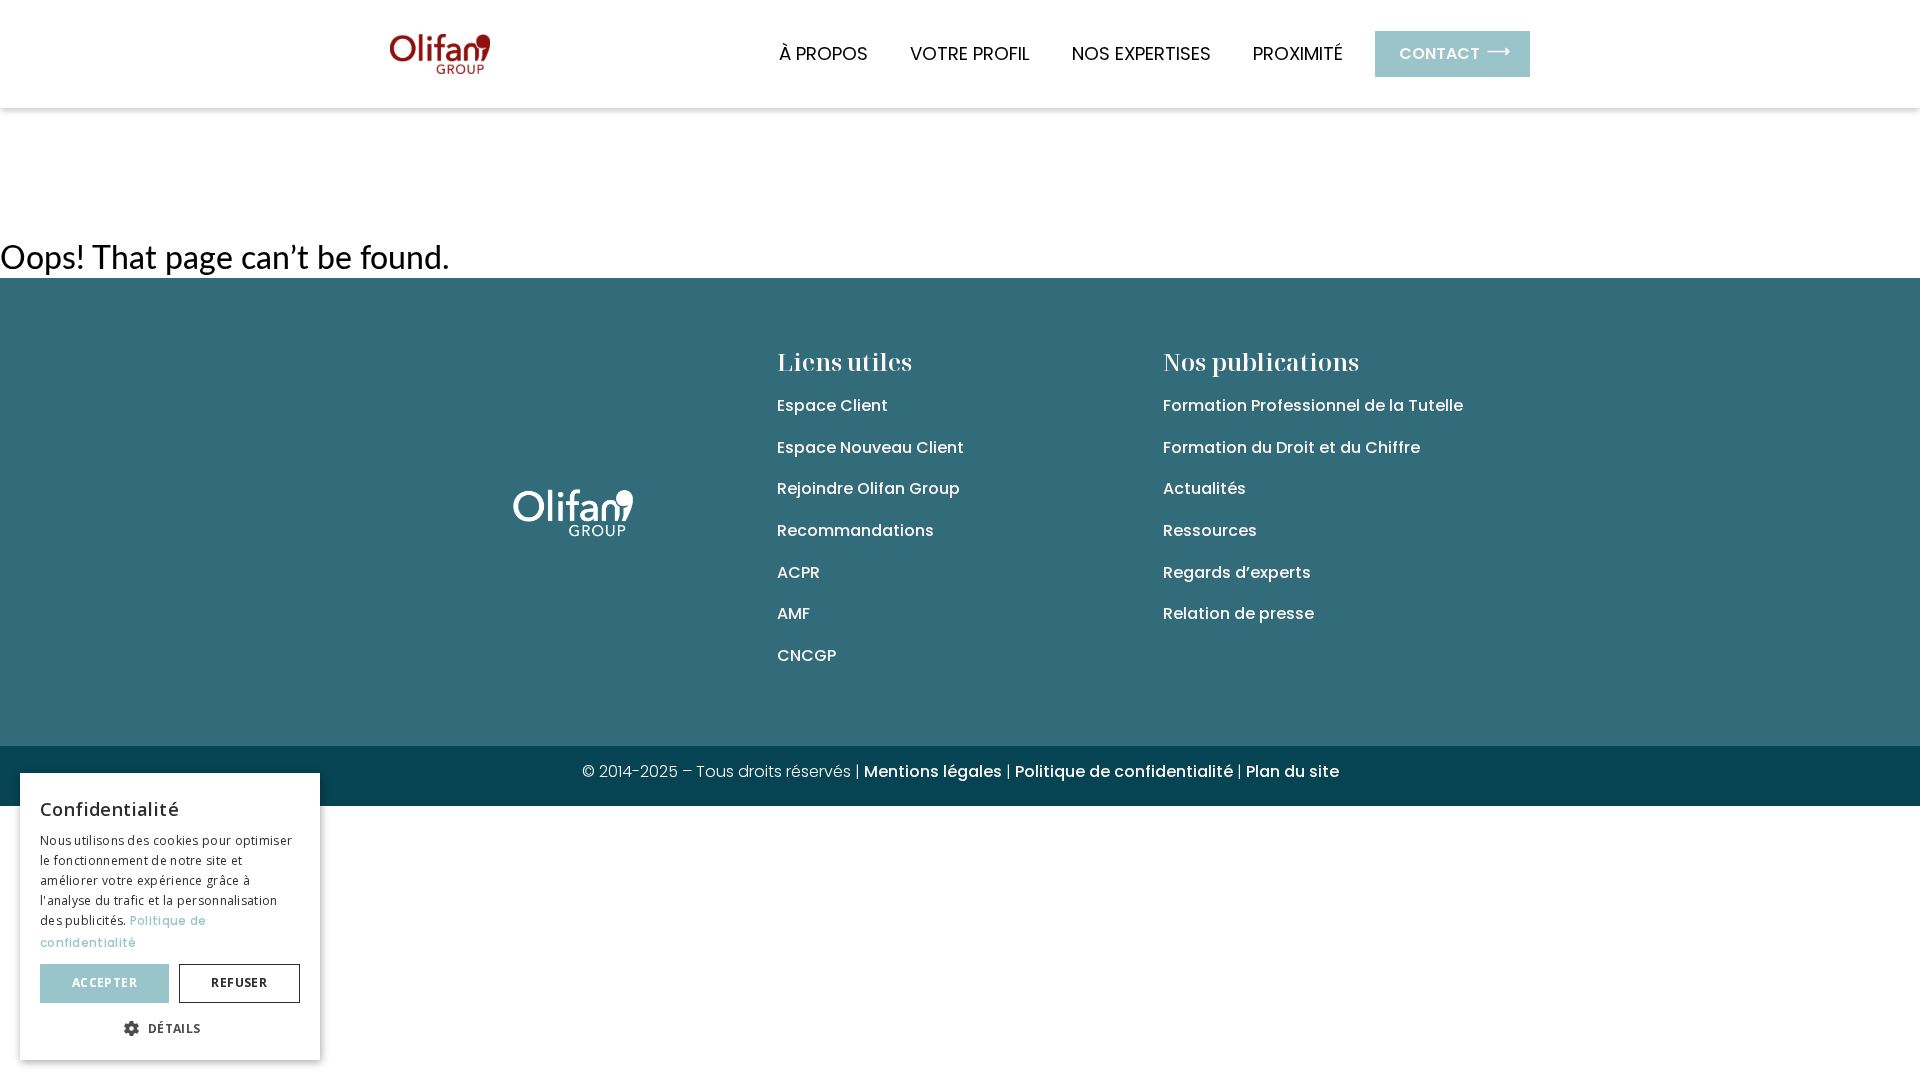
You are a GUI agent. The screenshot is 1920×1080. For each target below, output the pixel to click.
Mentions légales (933, 771)
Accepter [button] (104, 982)
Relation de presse (1238, 613)
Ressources (1210, 530)
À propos (823, 53)
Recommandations (855, 530)
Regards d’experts (1237, 572)
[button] (170, 1028)
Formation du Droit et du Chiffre (1291, 447)
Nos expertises (1141, 53)
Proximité (1298, 53)
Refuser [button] (239, 982)
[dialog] (170, 916)
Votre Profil (970, 53)
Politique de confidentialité (1124, 771)
